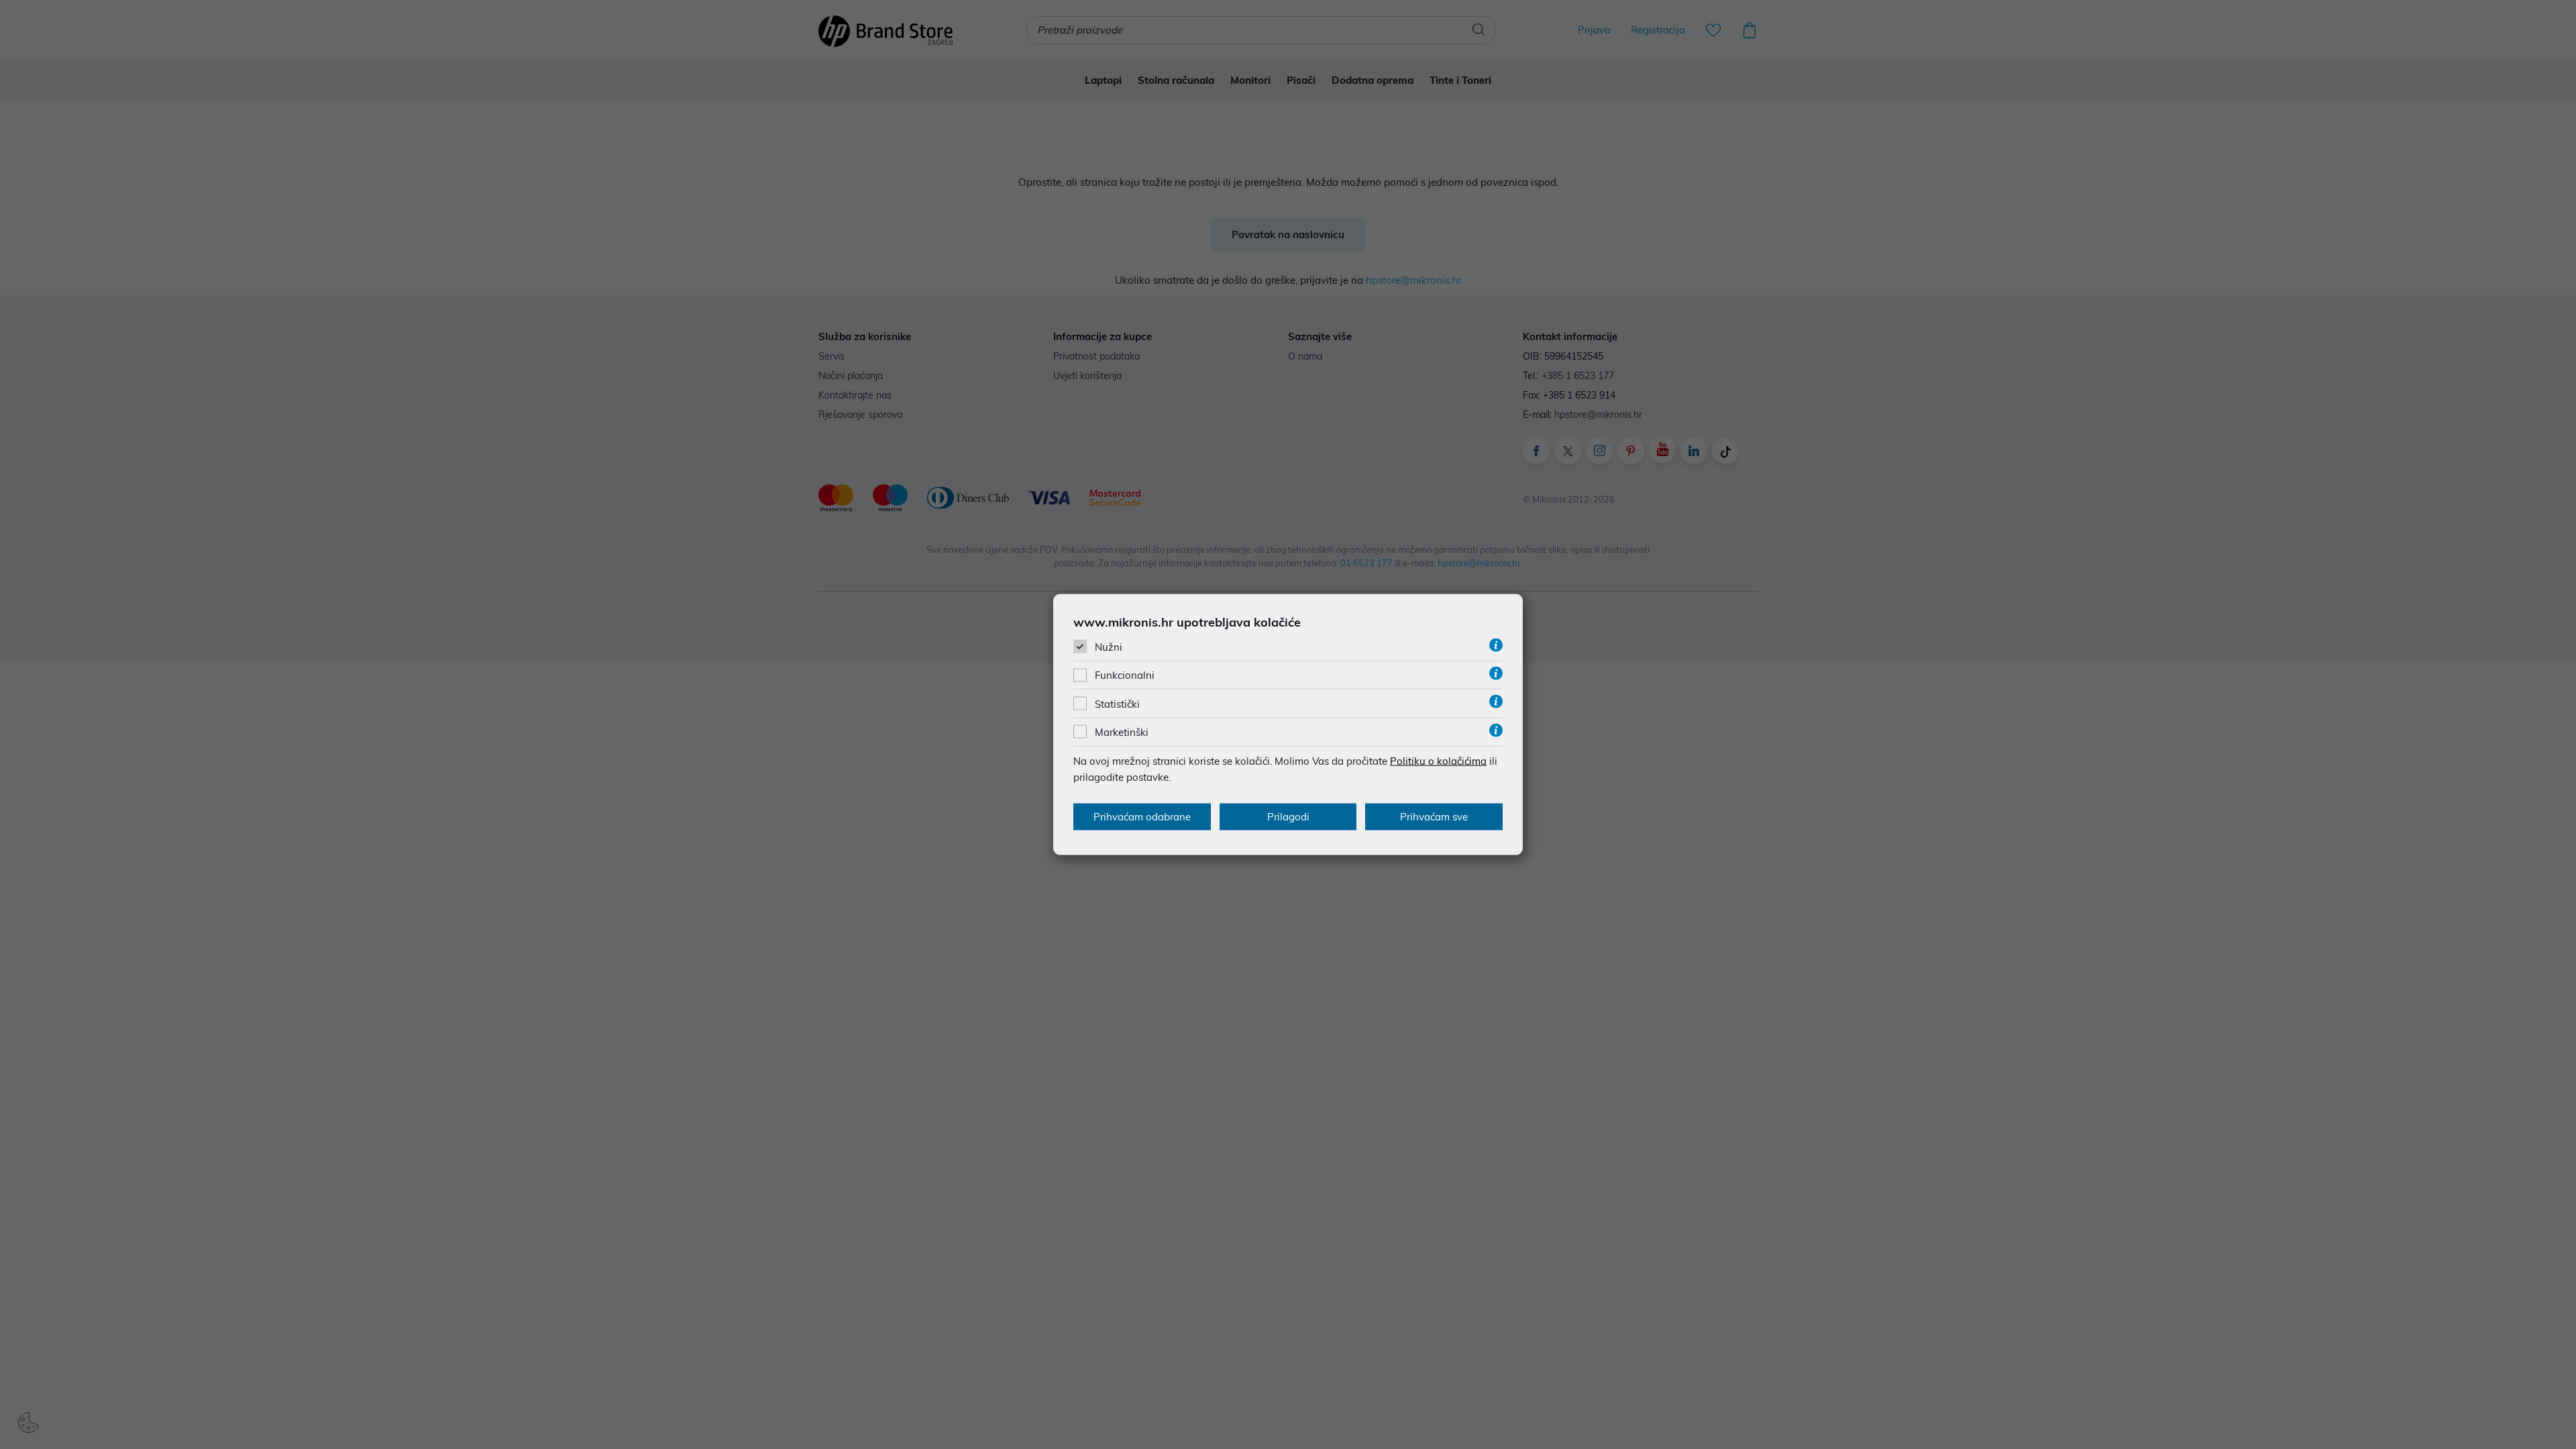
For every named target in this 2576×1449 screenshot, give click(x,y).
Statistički (1117, 703)
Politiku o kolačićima (1438, 760)
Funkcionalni (1125, 675)
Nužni (1109, 647)
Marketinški (1122, 732)
